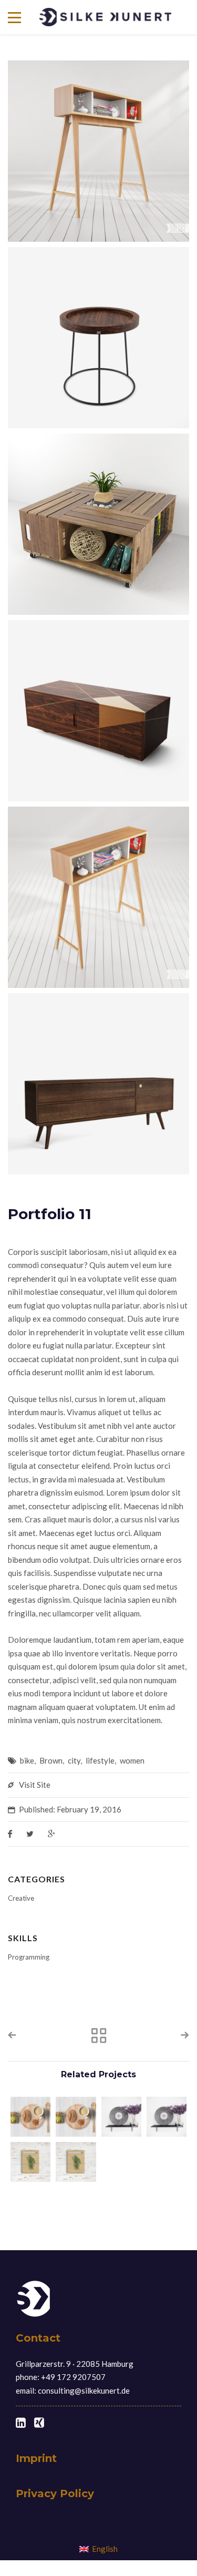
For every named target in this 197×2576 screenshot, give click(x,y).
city (74, 1760)
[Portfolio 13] (121, 2117)
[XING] (39, 2423)
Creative (21, 1898)
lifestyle (100, 1760)
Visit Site (35, 1785)
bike (27, 1760)
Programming (29, 1957)
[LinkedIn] (21, 2423)
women (132, 1760)
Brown (51, 1760)
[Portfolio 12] (30, 2162)
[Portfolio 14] (30, 2117)
